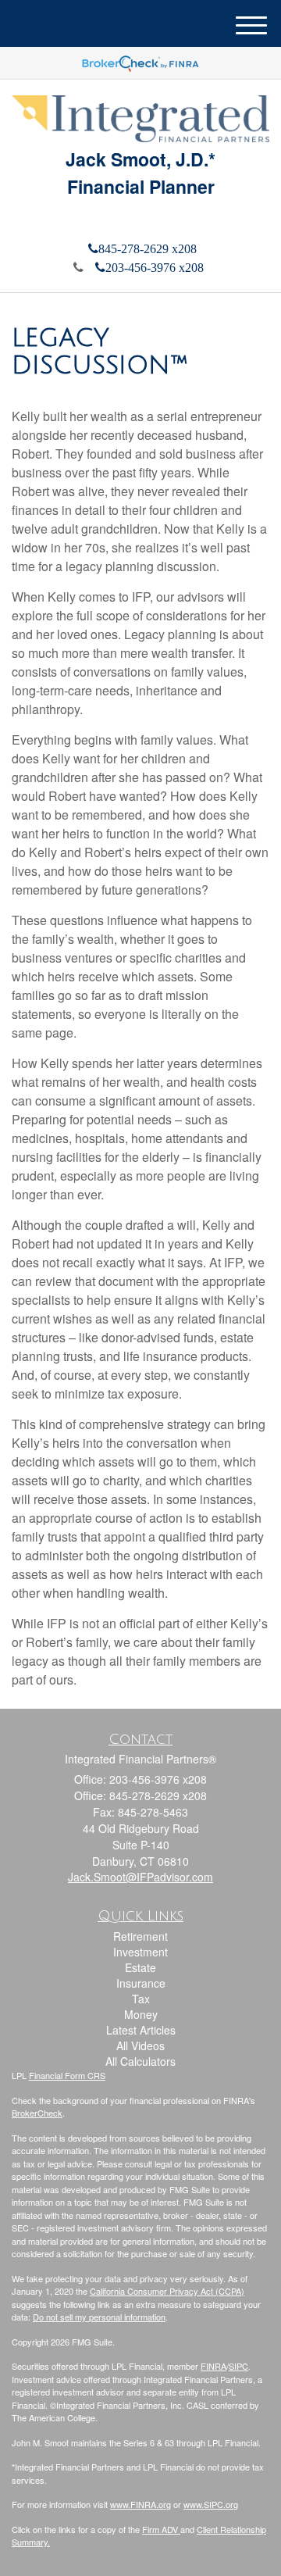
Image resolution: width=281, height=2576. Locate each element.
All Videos (140, 2045)
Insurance (141, 1983)
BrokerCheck (37, 2113)
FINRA (213, 2366)
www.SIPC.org (211, 2504)
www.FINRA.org (140, 2504)
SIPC (238, 2366)
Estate (140, 1967)
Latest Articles (141, 2030)
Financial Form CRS (67, 2075)
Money (141, 2014)
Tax (141, 1999)
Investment (140, 1952)
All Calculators (140, 2061)
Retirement (140, 1936)
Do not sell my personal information (99, 2317)
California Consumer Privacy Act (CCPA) (167, 2291)
